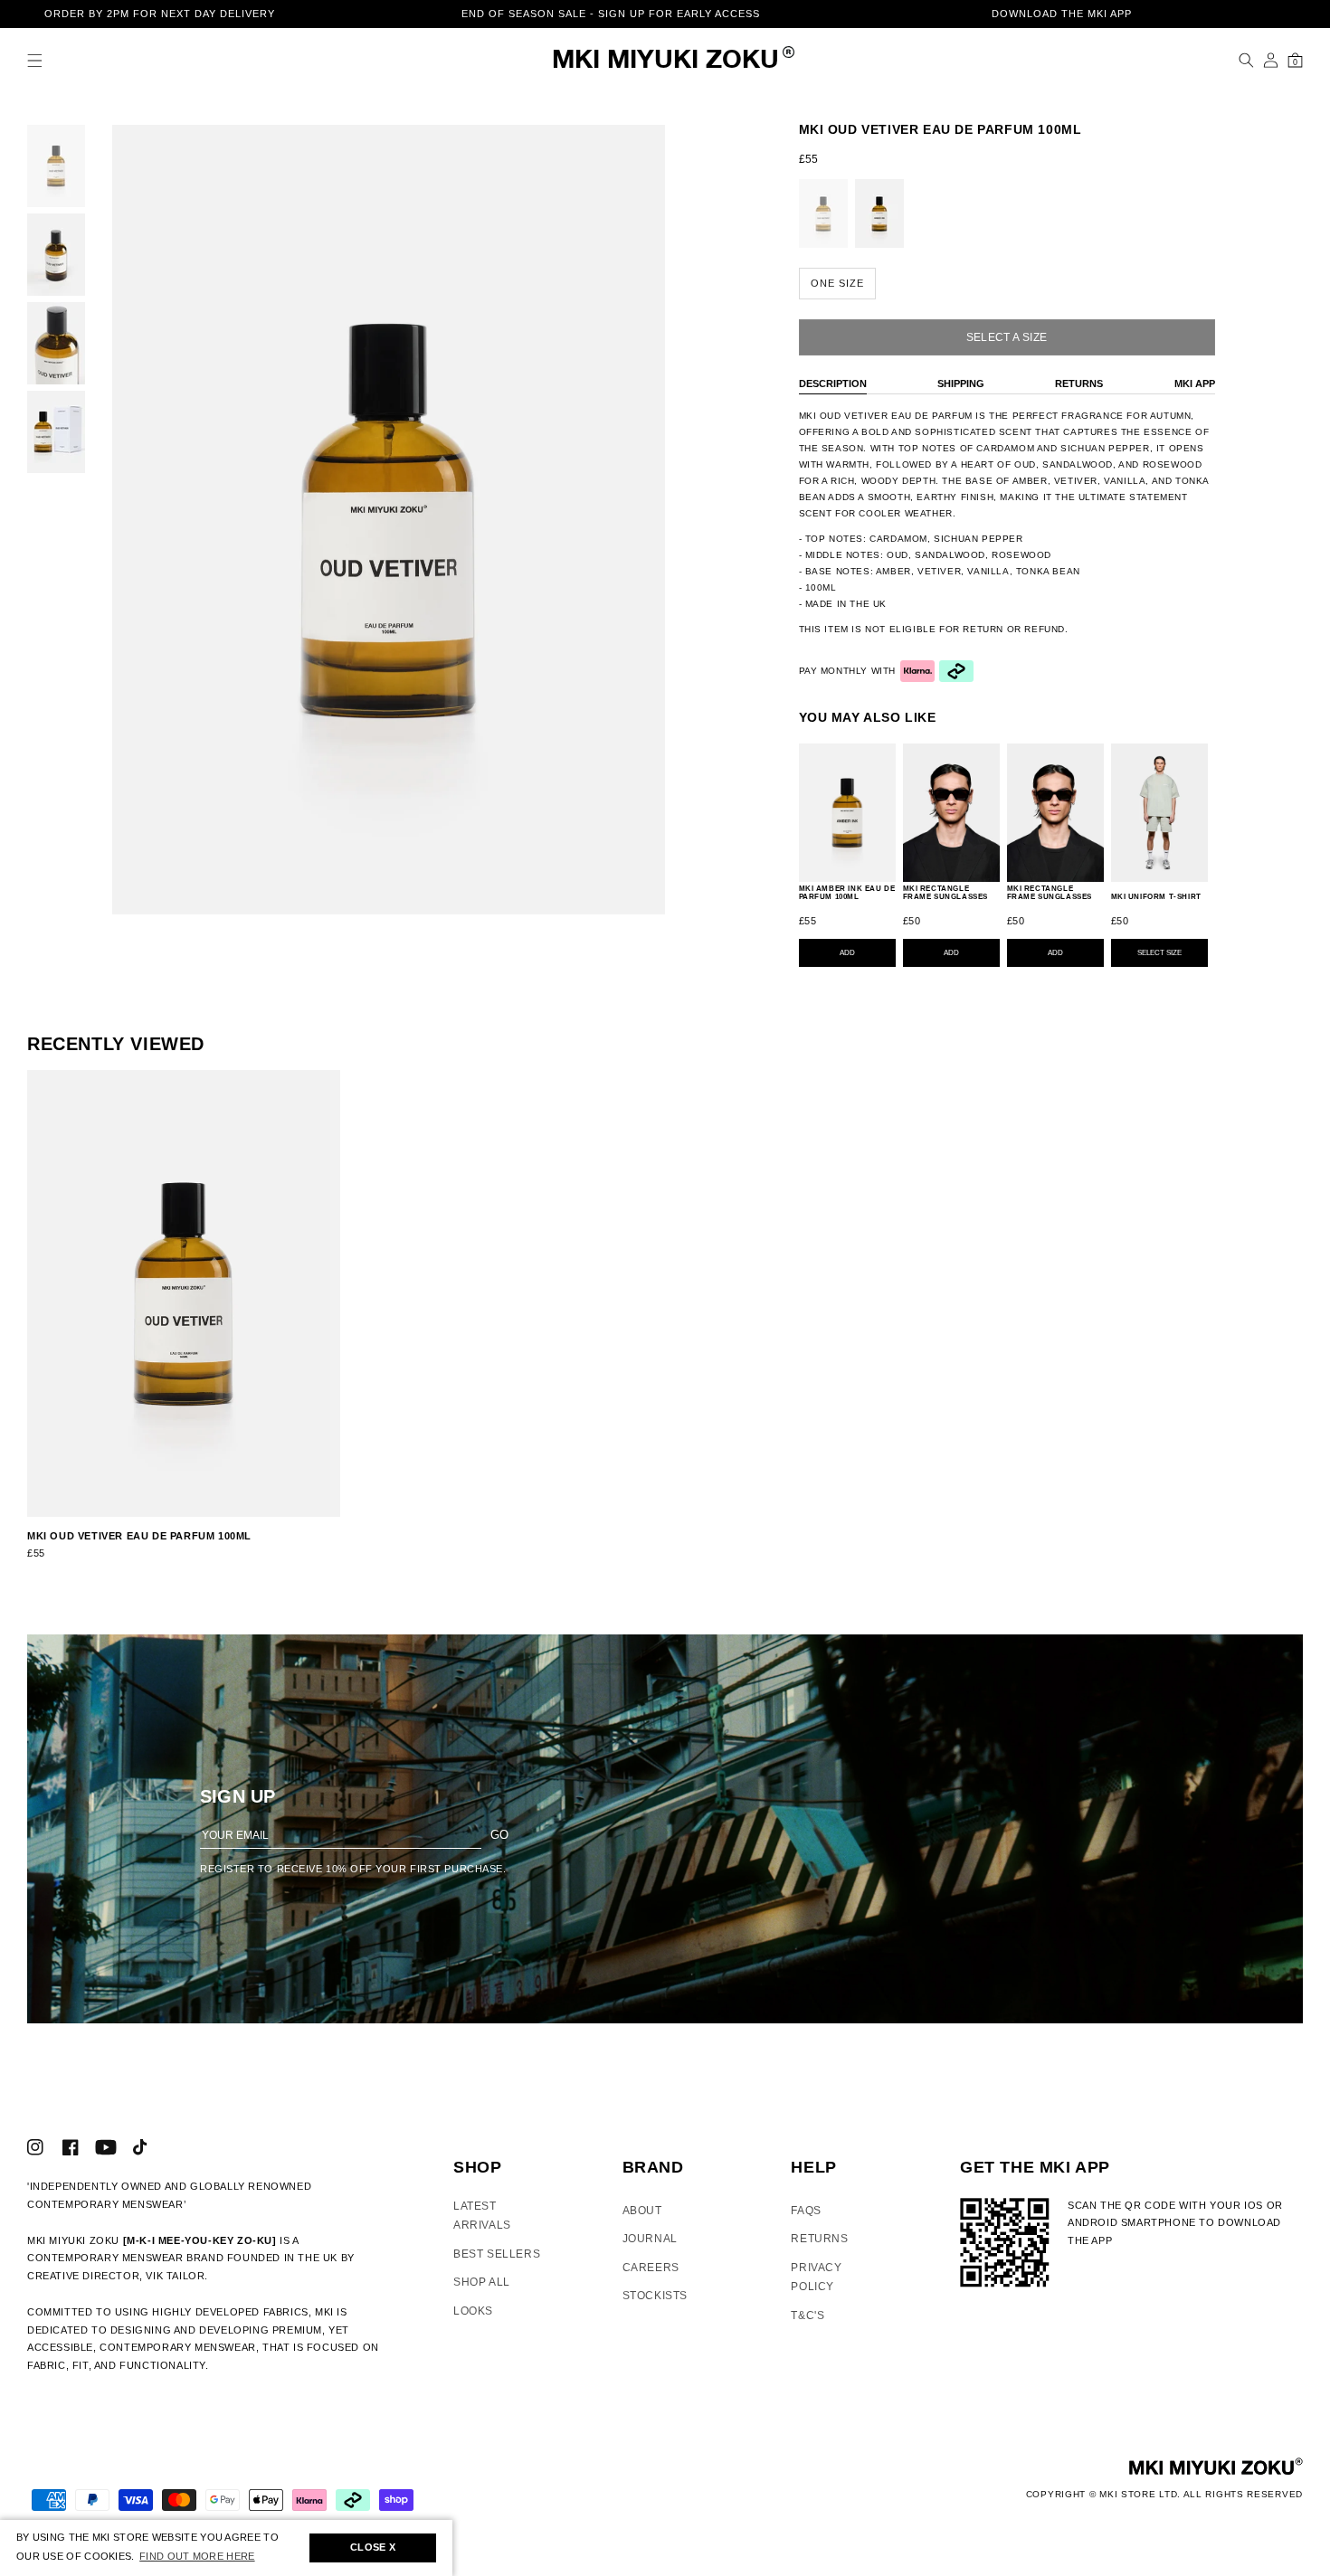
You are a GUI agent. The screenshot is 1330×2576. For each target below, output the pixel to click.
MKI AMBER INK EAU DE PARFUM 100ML (847, 893)
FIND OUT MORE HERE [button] (197, 2556)
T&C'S (807, 2316)
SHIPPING (961, 384)
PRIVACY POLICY (816, 2278)
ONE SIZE (837, 283)
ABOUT (642, 2211)
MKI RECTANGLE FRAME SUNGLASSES (946, 893)
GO (499, 1835)
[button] (35, 60)
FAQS (806, 2211)
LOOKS (473, 2311)
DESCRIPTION (833, 384)
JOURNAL (650, 2239)
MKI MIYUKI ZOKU (665, 61)
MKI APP (1195, 384)
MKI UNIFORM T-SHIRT (1156, 897)
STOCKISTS (655, 2296)
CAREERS (651, 2268)
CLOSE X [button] (373, 2547)
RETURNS (1079, 384)
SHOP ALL (482, 2282)
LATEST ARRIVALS (482, 2216)
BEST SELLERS (497, 2254)
